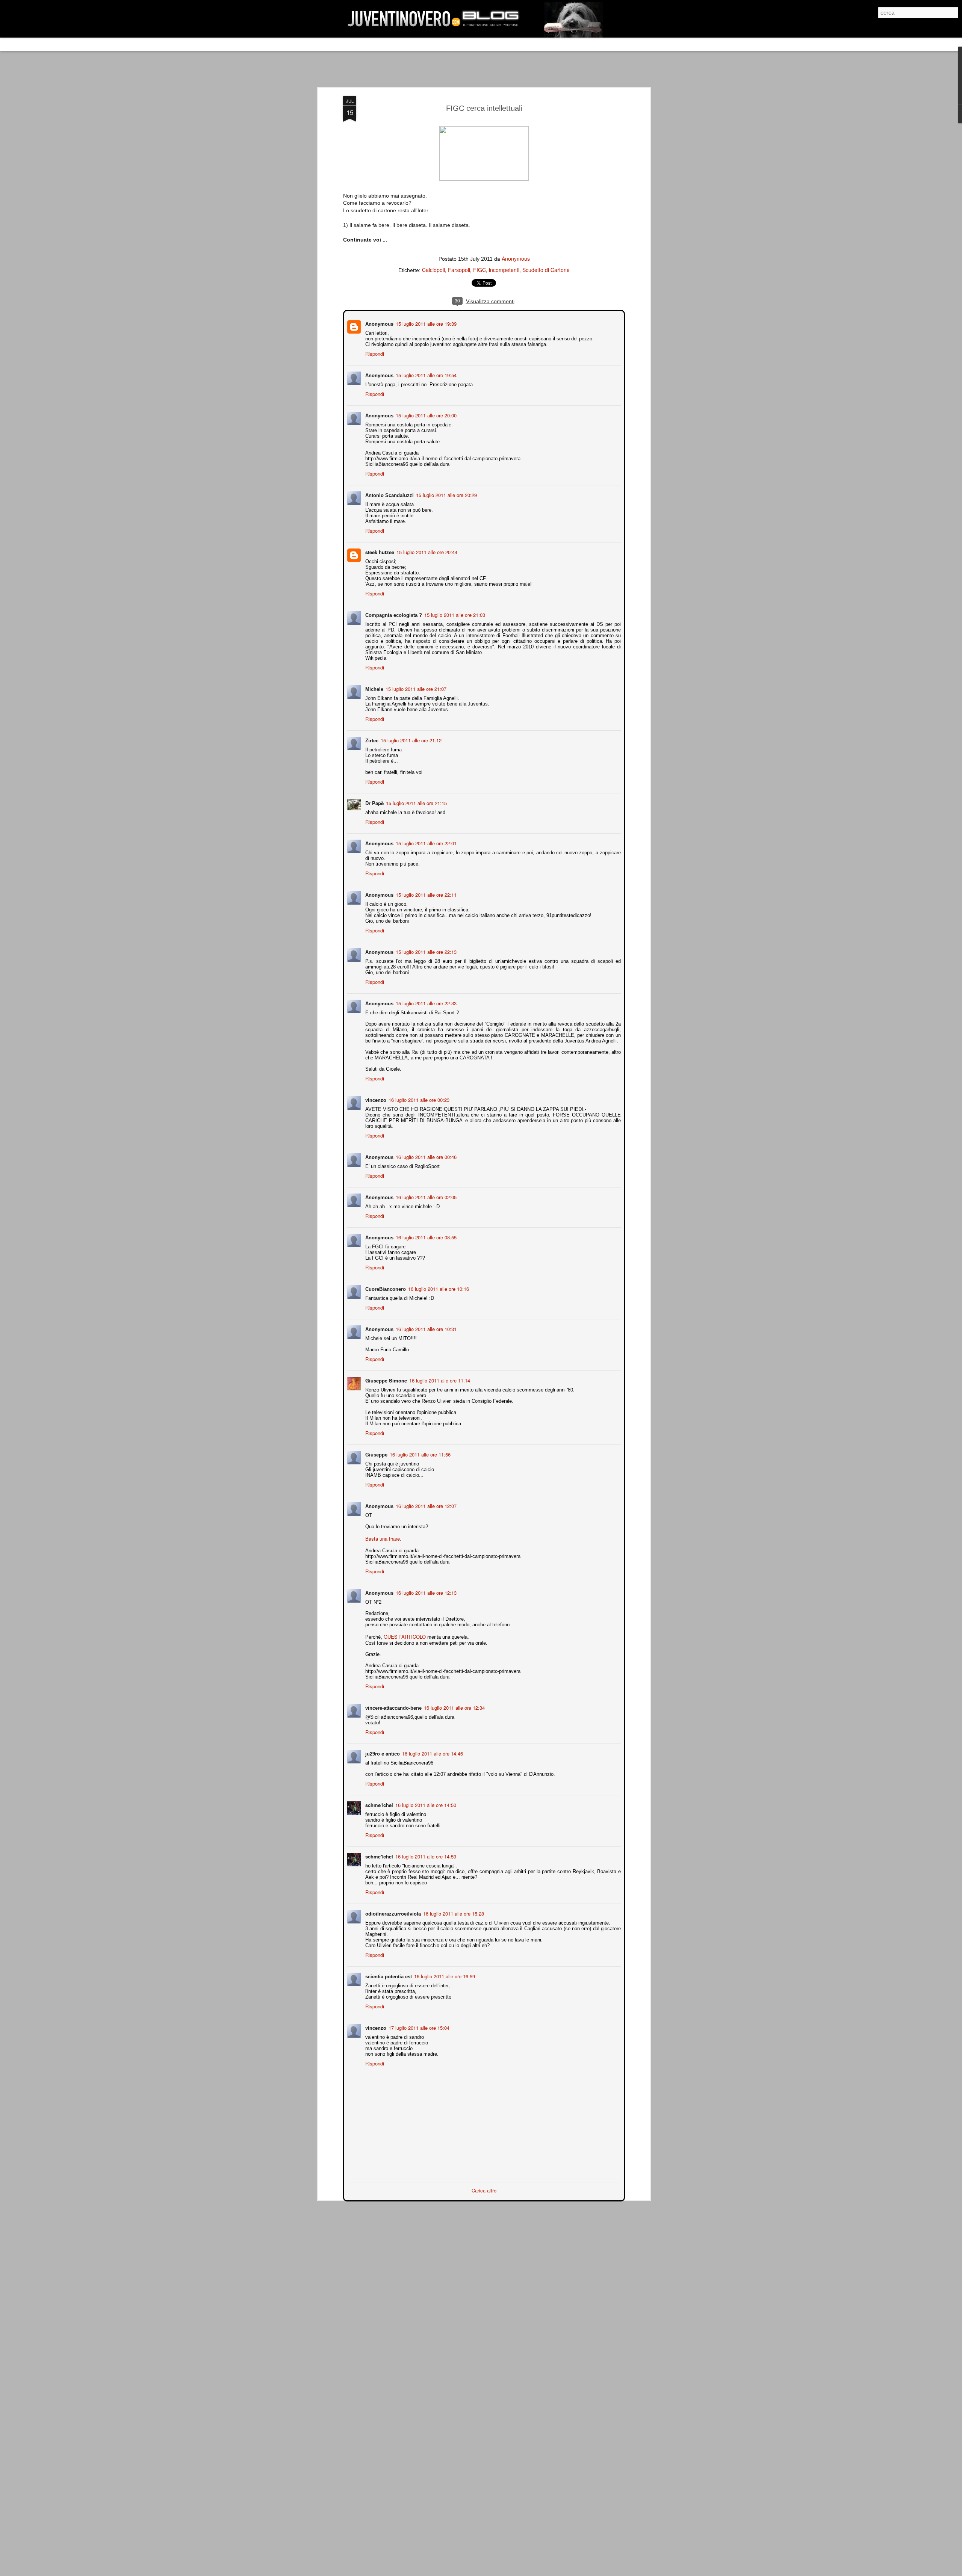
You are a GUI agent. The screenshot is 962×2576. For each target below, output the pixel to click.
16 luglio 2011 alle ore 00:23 (418, 1099)
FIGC (479, 270)
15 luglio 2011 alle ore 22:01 (425, 842)
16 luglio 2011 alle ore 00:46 (425, 1156)
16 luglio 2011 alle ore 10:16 (438, 1288)
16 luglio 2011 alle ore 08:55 (425, 1237)
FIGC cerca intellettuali (484, 108)
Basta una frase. (383, 1538)
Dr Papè (374, 802)
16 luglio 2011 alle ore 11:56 (419, 1454)
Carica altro (484, 2190)
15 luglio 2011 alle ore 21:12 (410, 740)
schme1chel (378, 1804)
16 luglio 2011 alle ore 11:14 (439, 1380)
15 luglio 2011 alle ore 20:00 (425, 415)
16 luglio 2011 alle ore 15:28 (453, 1913)
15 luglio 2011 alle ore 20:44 (426, 551)
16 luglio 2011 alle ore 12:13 (425, 1592)
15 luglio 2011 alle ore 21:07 (415, 688)
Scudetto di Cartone (546, 270)
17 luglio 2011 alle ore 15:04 (418, 2027)
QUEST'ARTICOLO (405, 1636)
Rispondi (374, 353)
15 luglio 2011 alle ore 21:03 (454, 614)
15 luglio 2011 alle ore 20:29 (446, 494)
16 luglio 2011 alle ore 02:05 (425, 1196)
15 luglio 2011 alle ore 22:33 (425, 1002)
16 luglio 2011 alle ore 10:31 (425, 1328)
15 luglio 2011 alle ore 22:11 (425, 894)
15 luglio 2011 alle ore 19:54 (425, 374)
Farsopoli (459, 270)
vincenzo (375, 1099)
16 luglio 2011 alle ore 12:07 (425, 1505)
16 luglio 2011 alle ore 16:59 (444, 1975)
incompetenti (504, 270)
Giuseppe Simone (385, 1380)
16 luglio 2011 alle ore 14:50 (425, 1804)
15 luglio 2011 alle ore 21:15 (416, 802)
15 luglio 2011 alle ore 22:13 (425, 951)
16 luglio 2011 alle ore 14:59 (425, 1856)
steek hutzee (379, 551)
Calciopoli (433, 270)
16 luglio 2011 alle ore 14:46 (432, 1753)
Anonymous (516, 258)
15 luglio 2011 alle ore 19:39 (425, 323)
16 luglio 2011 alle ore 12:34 (454, 1707)
